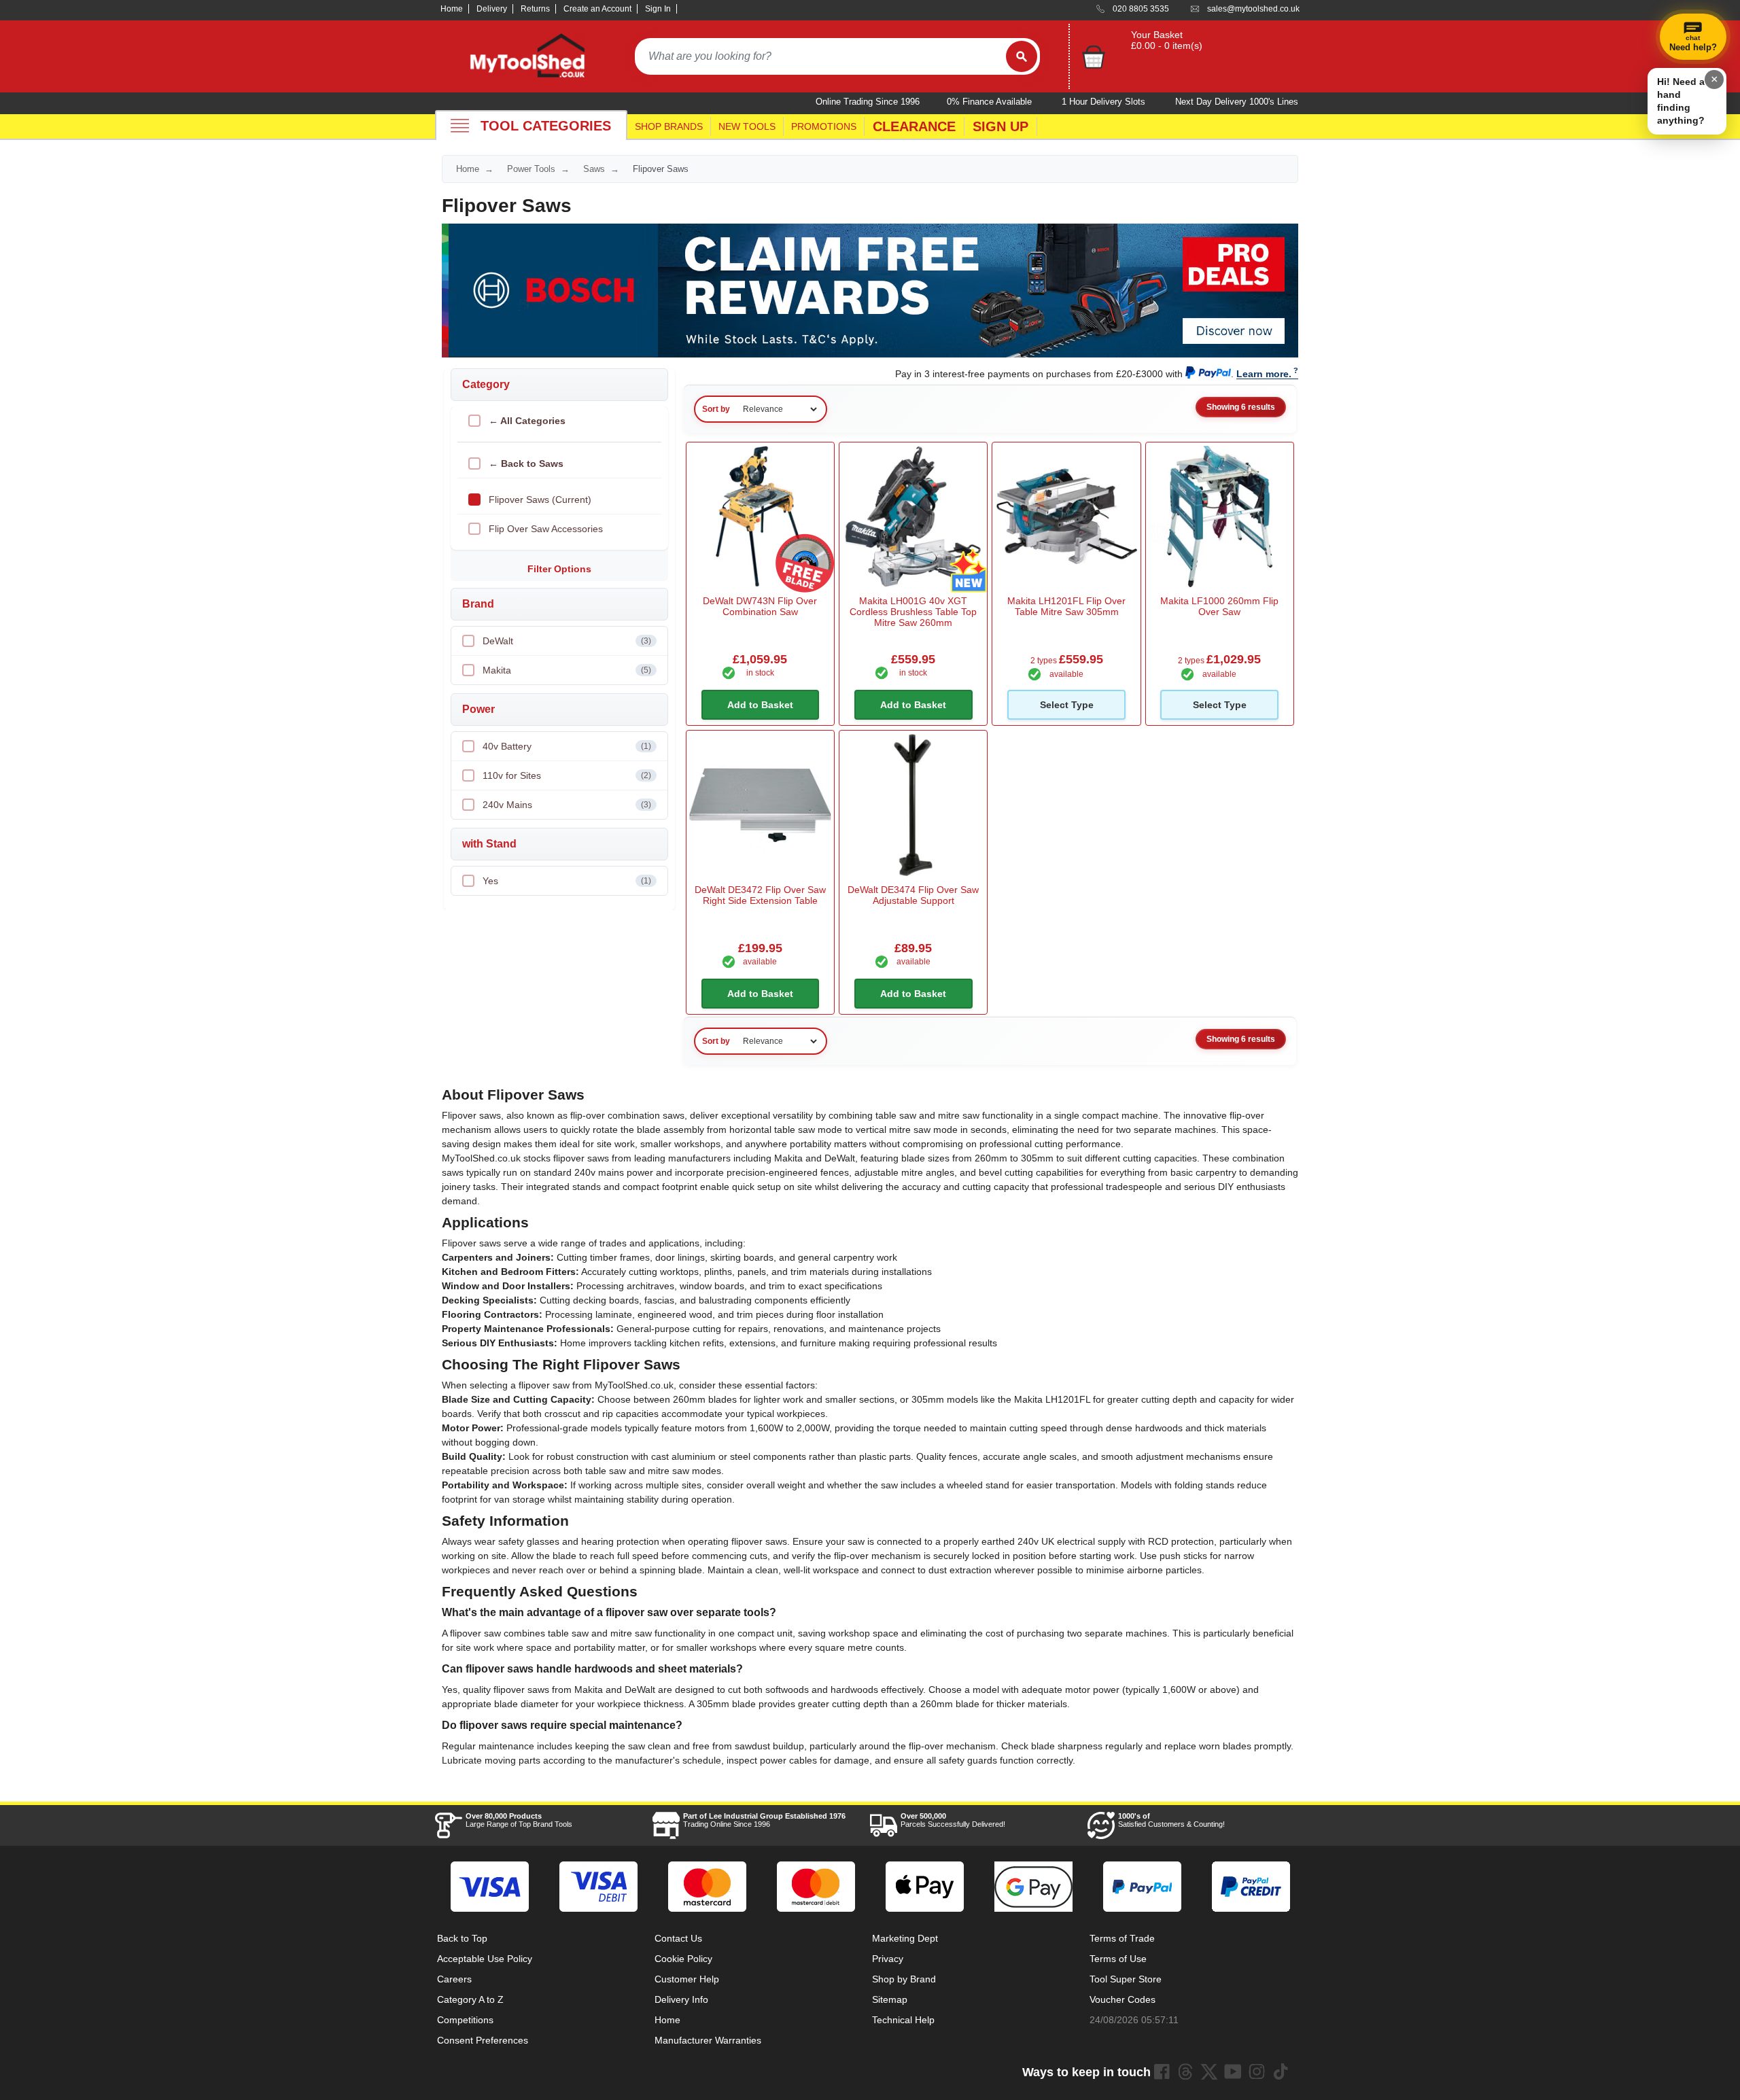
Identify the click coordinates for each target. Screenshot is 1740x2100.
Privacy (888, 1959)
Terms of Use (1118, 1959)
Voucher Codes (1123, 1999)
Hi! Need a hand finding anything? (1681, 101)
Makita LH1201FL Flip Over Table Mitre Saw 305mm (1066, 606)
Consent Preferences (483, 2040)
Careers (454, 1979)
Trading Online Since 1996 (764, 1820)
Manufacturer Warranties (708, 2040)
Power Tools (531, 169)
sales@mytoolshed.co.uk (1253, 9)
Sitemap (890, 1999)
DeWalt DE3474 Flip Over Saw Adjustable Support (913, 895)
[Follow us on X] (1209, 2071)
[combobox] (820, 56)
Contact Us (678, 1938)
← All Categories (527, 421)
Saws (594, 169)
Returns (535, 9)
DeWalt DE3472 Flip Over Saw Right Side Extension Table (760, 895)
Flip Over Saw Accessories (546, 529)
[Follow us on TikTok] (1281, 2071)
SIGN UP (1000, 126)
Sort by (716, 409)
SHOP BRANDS (669, 126)
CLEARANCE (914, 126)
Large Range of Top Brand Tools (519, 1820)
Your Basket (1157, 35)
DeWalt (567, 641)
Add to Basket (760, 705)
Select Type (1067, 705)
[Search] (1022, 56)
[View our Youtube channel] (1233, 2071)
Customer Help (687, 1979)
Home (452, 9)
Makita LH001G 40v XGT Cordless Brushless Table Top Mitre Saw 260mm (913, 612)
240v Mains (567, 805)
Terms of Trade (1122, 1938)
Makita (567, 670)
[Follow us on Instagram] (1257, 2071)
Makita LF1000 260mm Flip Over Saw (1219, 606)
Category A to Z (470, 1999)
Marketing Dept (905, 1938)
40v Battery (567, 746)
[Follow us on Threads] (1185, 2071)
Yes (567, 881)
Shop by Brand (904, 1979)
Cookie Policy (683, 1959)
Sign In (658, 9)
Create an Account (597, 9)
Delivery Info (681, 1999)
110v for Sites (567, 775)
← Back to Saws (526, 463)
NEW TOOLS (747, 126)
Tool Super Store (1126, 1979)
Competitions (465, 2020)
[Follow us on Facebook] (1162, 2071)
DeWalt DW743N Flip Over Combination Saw (760, 606)
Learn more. (1264, 374)
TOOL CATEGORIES (546, 126)
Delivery (492, 9)
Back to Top (462, 1938)
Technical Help (903, 2020)
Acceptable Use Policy (485, 1959)
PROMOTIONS (824, 126)
